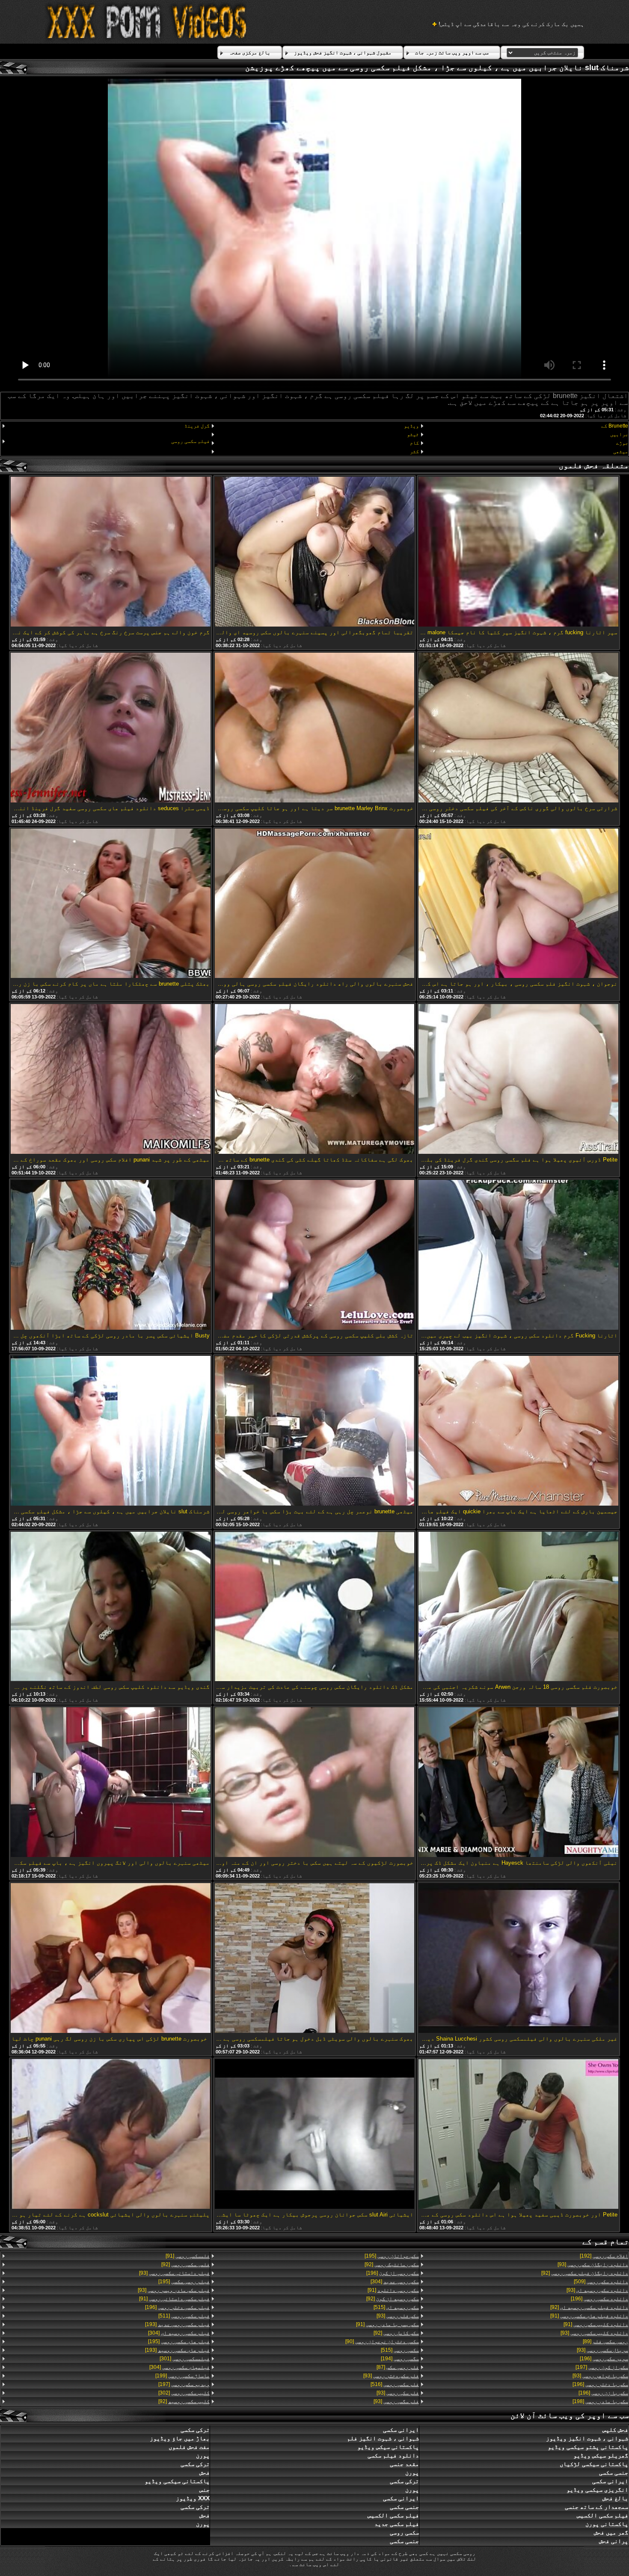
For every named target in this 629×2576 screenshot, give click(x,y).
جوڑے (622, 443)
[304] (395, 2282)
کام (414, 443)
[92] (585, 2273)
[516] (395, 2384)
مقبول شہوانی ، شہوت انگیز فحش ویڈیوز (343, 53)
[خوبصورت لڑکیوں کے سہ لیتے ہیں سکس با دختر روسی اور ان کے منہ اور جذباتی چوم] (314, 1783)
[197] (602, 2367)
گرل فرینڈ (197, 426)
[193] (177, 2324)
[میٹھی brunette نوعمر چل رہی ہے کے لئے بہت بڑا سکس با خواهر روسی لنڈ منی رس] (314, 1431)
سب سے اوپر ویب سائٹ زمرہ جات (452, 53)
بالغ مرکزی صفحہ (250, 53)
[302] (184, 2393)
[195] (392, 2256)
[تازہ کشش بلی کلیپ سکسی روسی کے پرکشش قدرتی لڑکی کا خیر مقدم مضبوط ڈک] (314, 1255)
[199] (182, 2376)
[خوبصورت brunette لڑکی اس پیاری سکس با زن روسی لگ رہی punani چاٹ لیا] (110, 1959)
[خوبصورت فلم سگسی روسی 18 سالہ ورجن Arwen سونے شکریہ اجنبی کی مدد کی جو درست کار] (518, 1607)
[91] (589, 2316)
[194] (400, 2359)
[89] (605, 2341)
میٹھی (621, 452)
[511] (184, 2316)
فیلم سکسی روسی (190, 441)
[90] (382, 2341)
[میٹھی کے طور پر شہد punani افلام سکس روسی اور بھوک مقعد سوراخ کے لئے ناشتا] (110, 1080)
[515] (396, 2307)
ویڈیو (411, 426)
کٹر (414, 452)
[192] (604, 2256)
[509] (601, 2282)
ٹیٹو (413, 434)
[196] (599, 2299)
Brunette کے (615, 426)
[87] (398, 2367)
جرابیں (619, 434)
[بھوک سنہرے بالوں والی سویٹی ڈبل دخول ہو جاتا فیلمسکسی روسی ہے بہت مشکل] (314, 1959)
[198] (600, 2401)
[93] (593, 2264)
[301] (185, 2359)
